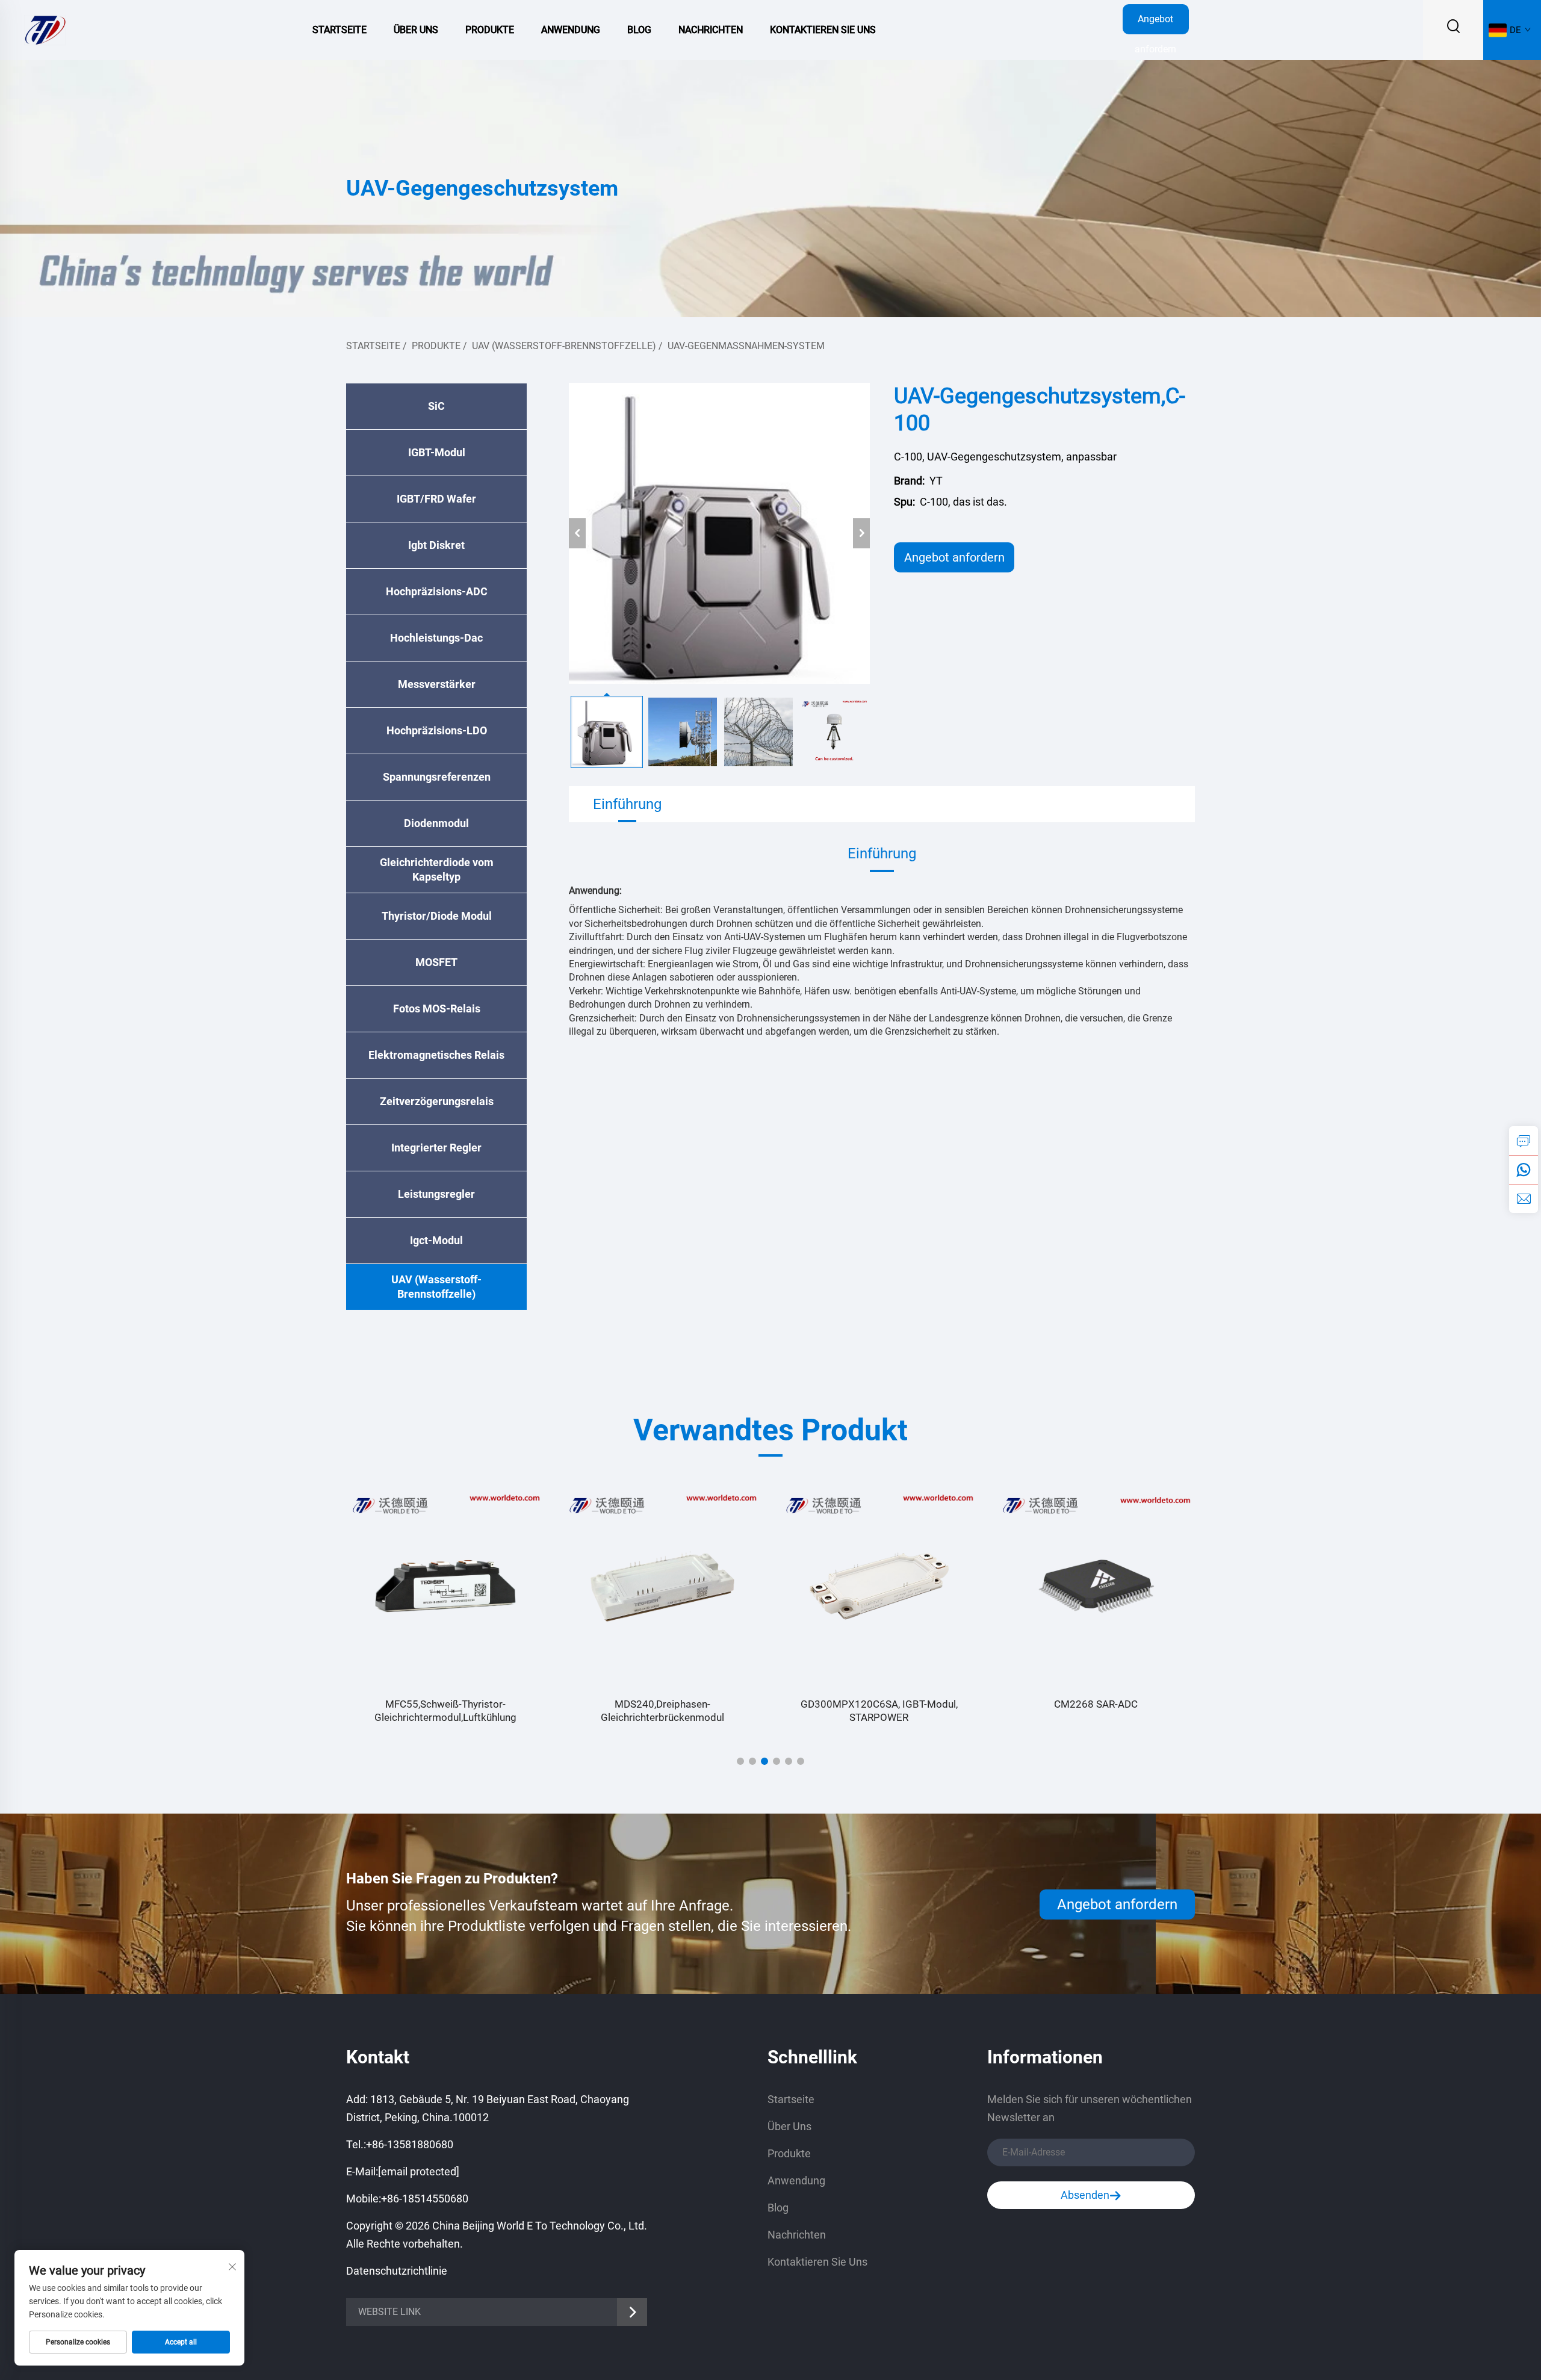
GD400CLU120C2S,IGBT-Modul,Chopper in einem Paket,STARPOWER (1096, 1711)
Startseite (340, 30)
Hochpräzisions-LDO (437, 730)
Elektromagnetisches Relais (436, 1055)
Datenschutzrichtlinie (397, 2271)
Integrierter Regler (436, 1148)
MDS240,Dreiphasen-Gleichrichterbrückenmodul (446, 1711)
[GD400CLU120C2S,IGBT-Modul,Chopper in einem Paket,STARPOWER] (1096, 1586)
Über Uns (416, 30)
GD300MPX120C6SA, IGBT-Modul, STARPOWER (662, 1711)
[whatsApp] (1524, 1170)
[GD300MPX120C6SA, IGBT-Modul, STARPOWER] (662, 1586)
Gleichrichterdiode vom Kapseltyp (437, 869)
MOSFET (436, 962)
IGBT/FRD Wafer (436, 499)
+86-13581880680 (410, 2144)
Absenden (1085, 2195)
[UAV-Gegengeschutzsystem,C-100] (719, 533)
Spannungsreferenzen (437, 777)
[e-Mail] (1524, 1198)
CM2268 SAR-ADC (879, 1704)
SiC (436, 406)
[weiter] (861, 533)
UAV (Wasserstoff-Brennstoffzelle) (564, 346)
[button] (740, 1761)
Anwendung (571, 30)
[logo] (45, 29)
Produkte (490, 30)
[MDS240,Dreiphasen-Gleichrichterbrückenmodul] (445, 1586)
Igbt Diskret (436, 545)
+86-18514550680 (425, 2199)
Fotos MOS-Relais (437, 1009)
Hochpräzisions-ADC (437, 591)
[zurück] (577, 533)
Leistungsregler (436, 1194)
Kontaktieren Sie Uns (823, 30)
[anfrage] (1524, 1141)
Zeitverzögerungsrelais (437, 1101)
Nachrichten (711, 30)
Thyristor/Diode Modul (437, 916)
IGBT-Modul (437, 452)
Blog (639, 30)
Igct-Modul (436, 1240)
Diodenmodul (436, 823)
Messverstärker (437, 684)
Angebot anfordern (1155, 24)
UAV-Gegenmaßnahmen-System (746, 346)
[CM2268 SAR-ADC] (879, 1586)
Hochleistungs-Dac (436, 638)
